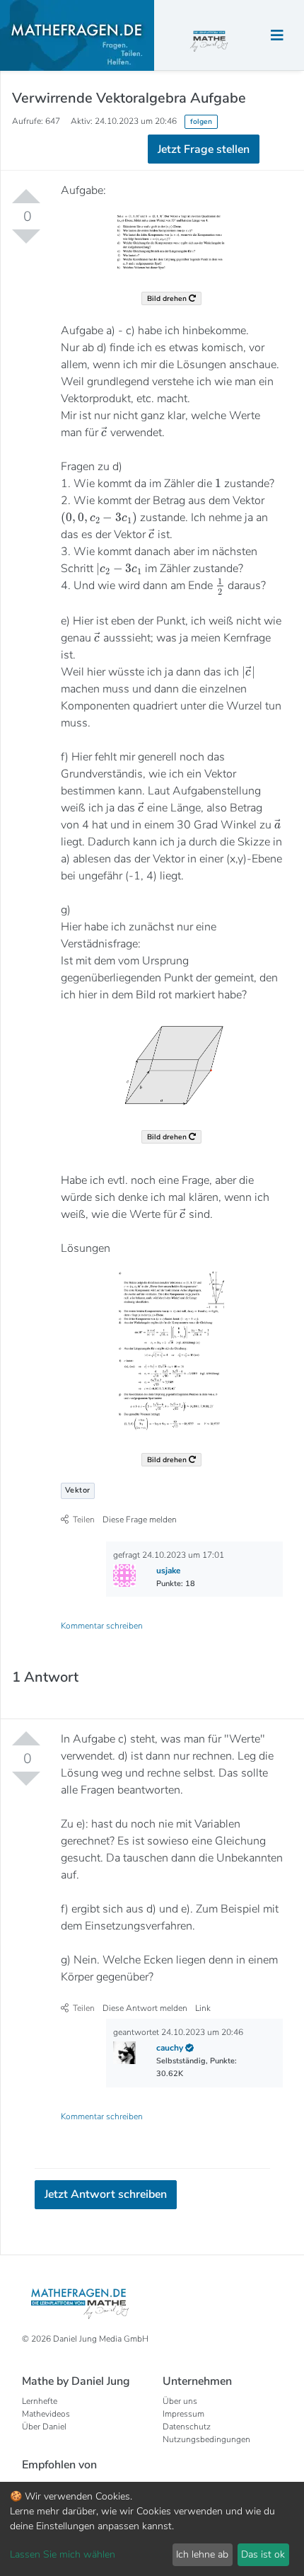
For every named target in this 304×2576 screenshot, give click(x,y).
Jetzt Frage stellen (152, 216)
